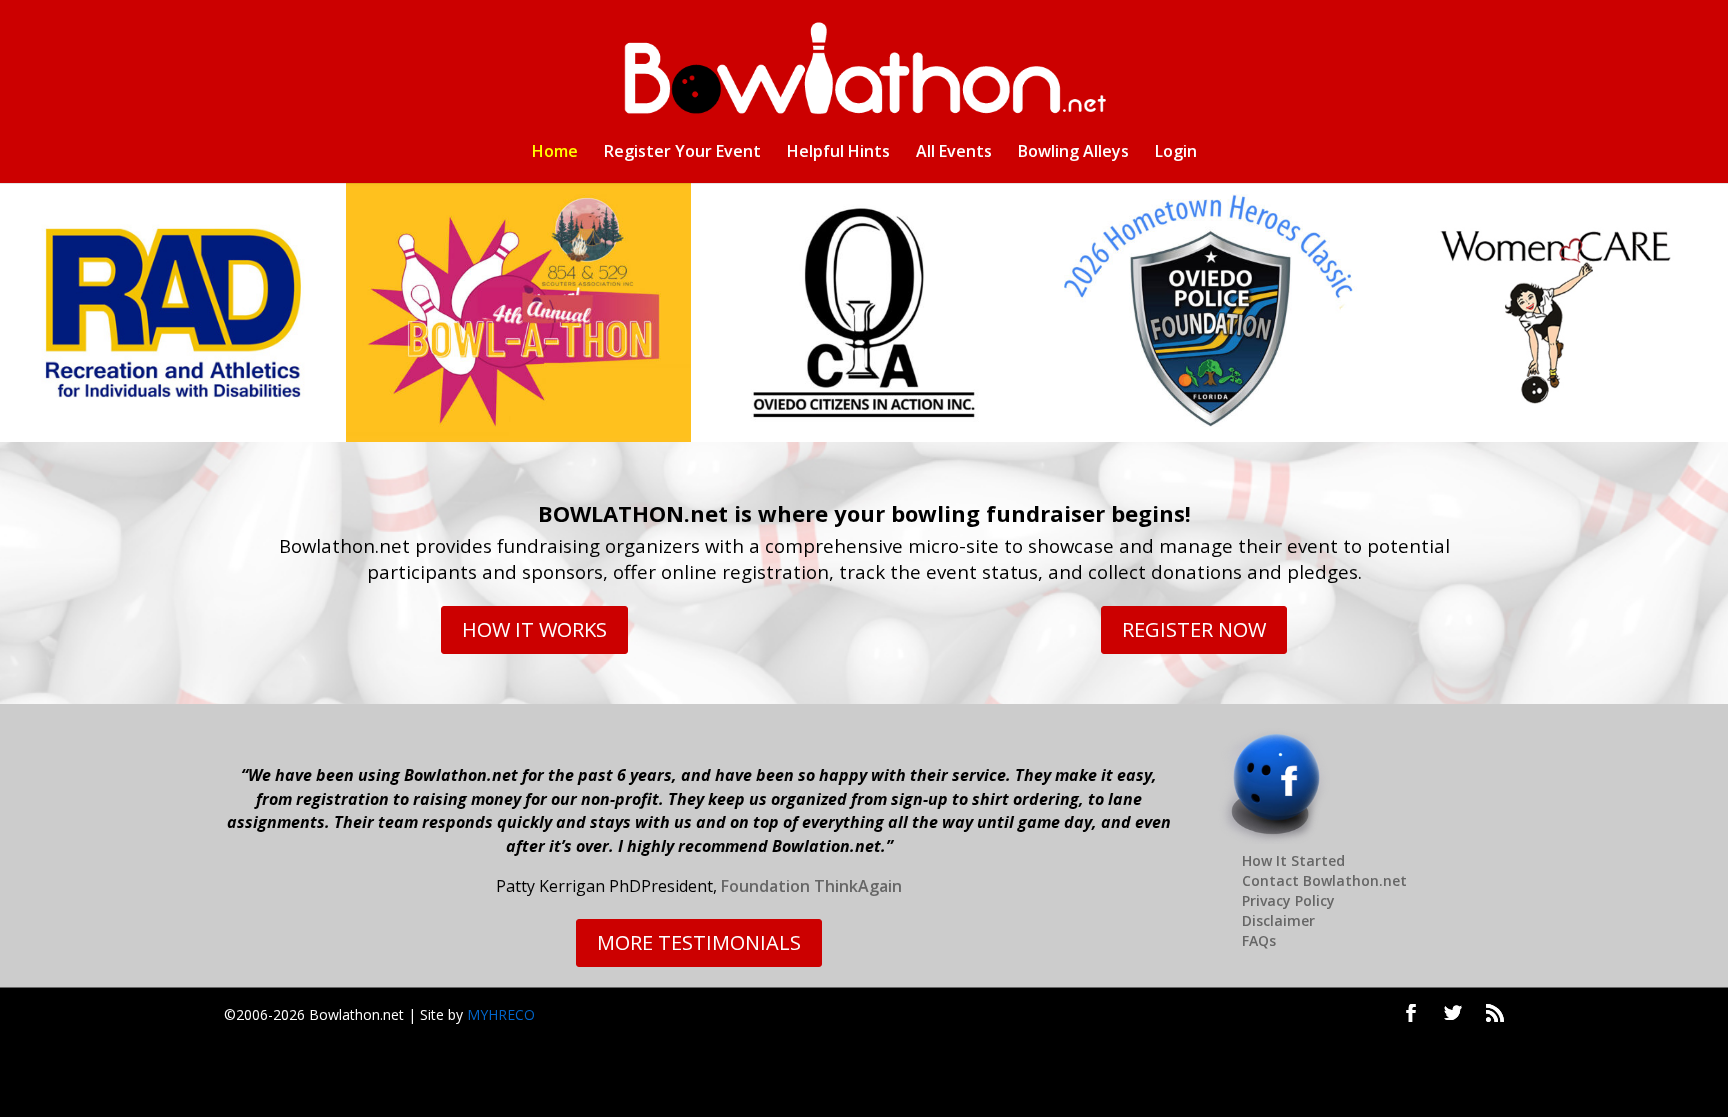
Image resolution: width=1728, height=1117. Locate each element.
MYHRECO (501, 1014)
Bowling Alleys (1073, 153)
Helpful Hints (838, 153)
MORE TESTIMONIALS (699, 942)
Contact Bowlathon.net (1324, 880)
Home (555, 153)
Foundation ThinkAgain (811, 886)
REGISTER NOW (1194, 629)
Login (1176, 153)
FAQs (1259, 940)
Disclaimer (1278, 920)
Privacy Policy (1288, 900)
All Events (954, 153)
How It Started (1293, 860)
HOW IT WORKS (534, 629)
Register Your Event (682, 153)
